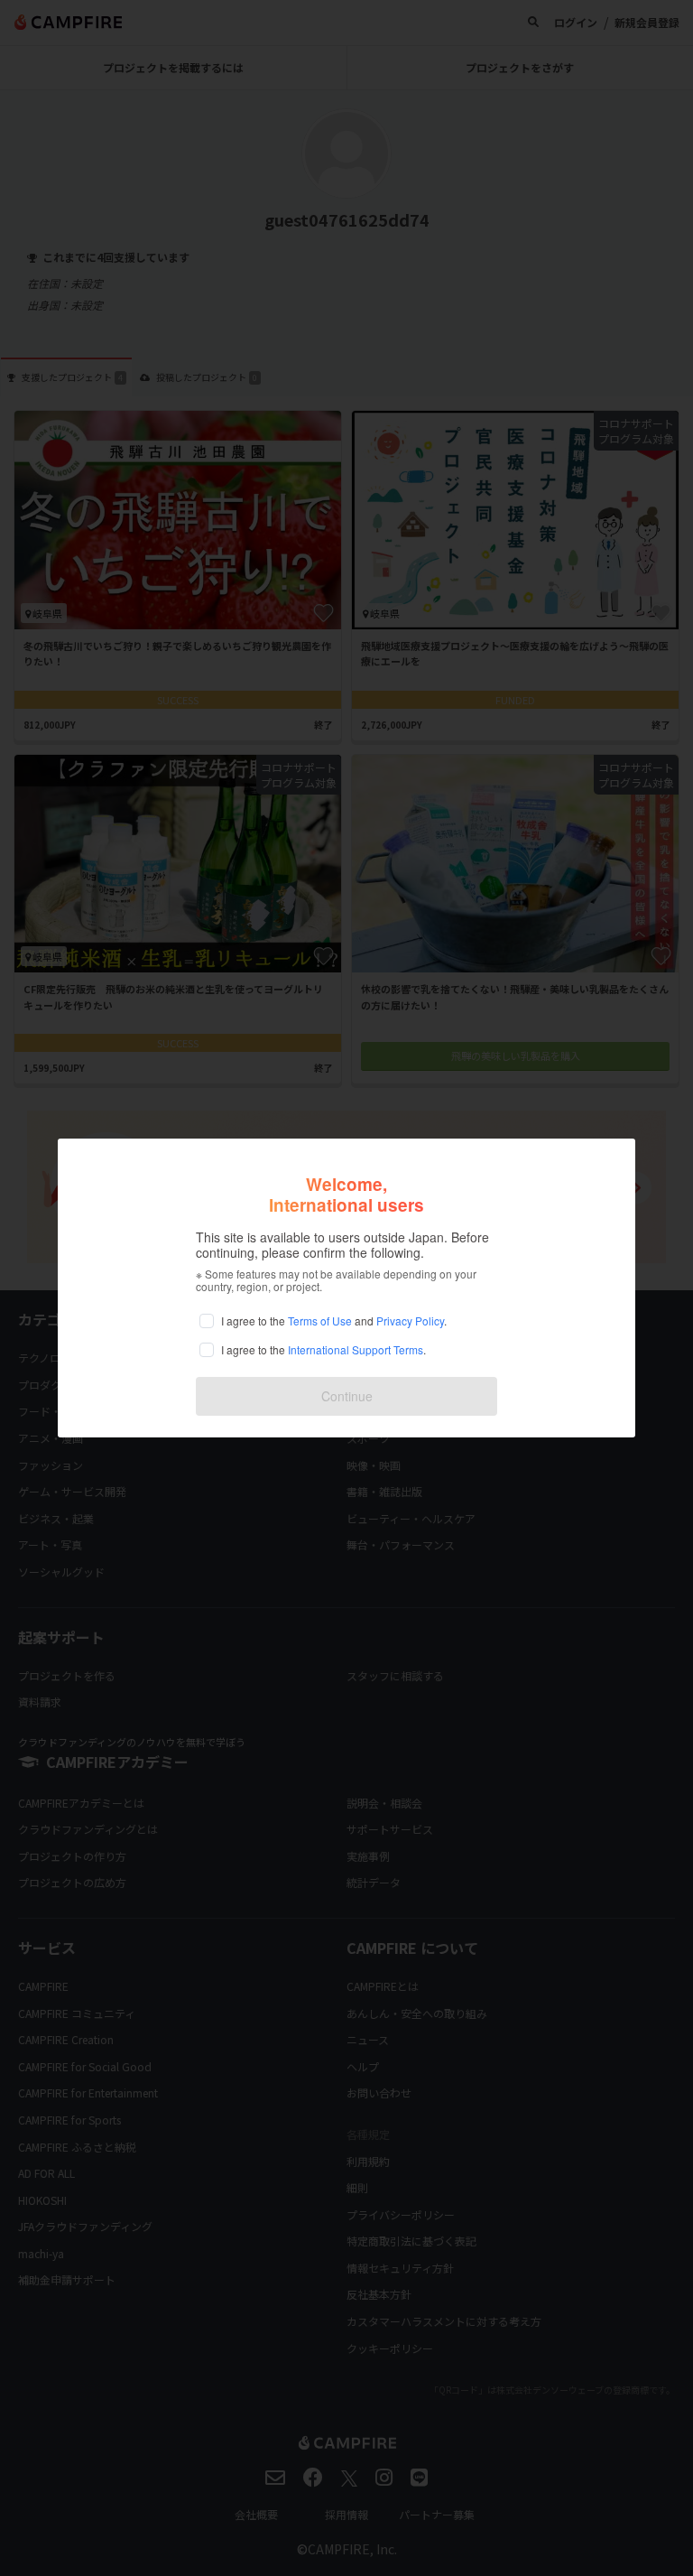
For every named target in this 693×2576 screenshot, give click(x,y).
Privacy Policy (410, 1321)
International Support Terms (356, 1349)
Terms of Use (320, 1321)
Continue (347, 1396)
